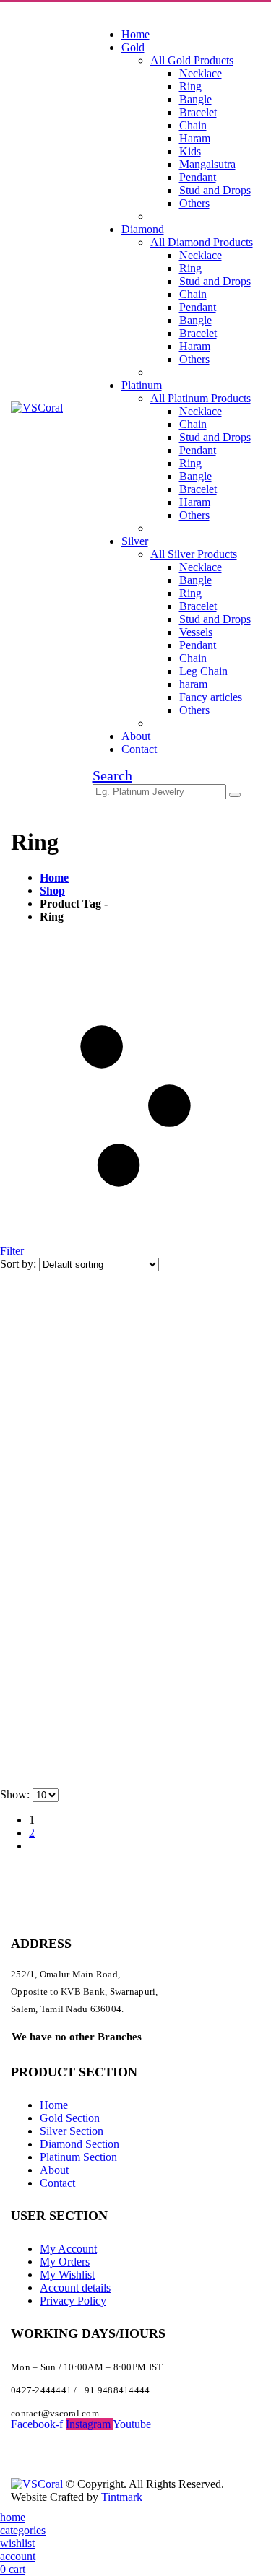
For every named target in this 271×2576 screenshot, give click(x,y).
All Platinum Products (201, 398)
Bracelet (198, 112)
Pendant (198, 177)
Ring (190, 86)
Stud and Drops (215, 190)
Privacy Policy (73, 2301)
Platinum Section (78, 2157)
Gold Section (70, 2118)
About (136, 736)
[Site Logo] (37, 408)
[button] (112, 775)
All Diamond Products (202, 242)
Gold (133, 47)
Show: (16, 1794)
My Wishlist (67, 2275)
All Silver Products (194, 554)
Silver (135, 541)
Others (194, 203)
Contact (139, 749)
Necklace (201, 73)
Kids (190, 151)
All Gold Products (192, 60)
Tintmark (122, 2497)
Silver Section (72, 2131)
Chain (193, 125)
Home (135, 34)
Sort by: (20, 1264)
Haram (195, 138)
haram (193, 684)
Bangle (195, 99)
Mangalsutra (207, 164)
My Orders (65, 2262)
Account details (75, 2288)
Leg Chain (203, 671)
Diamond (143, 229)
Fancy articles (211, 697)
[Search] (235, 795)
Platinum (142, 385)
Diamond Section (79, 2144)
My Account (68, 2249)
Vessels (196, 632)
